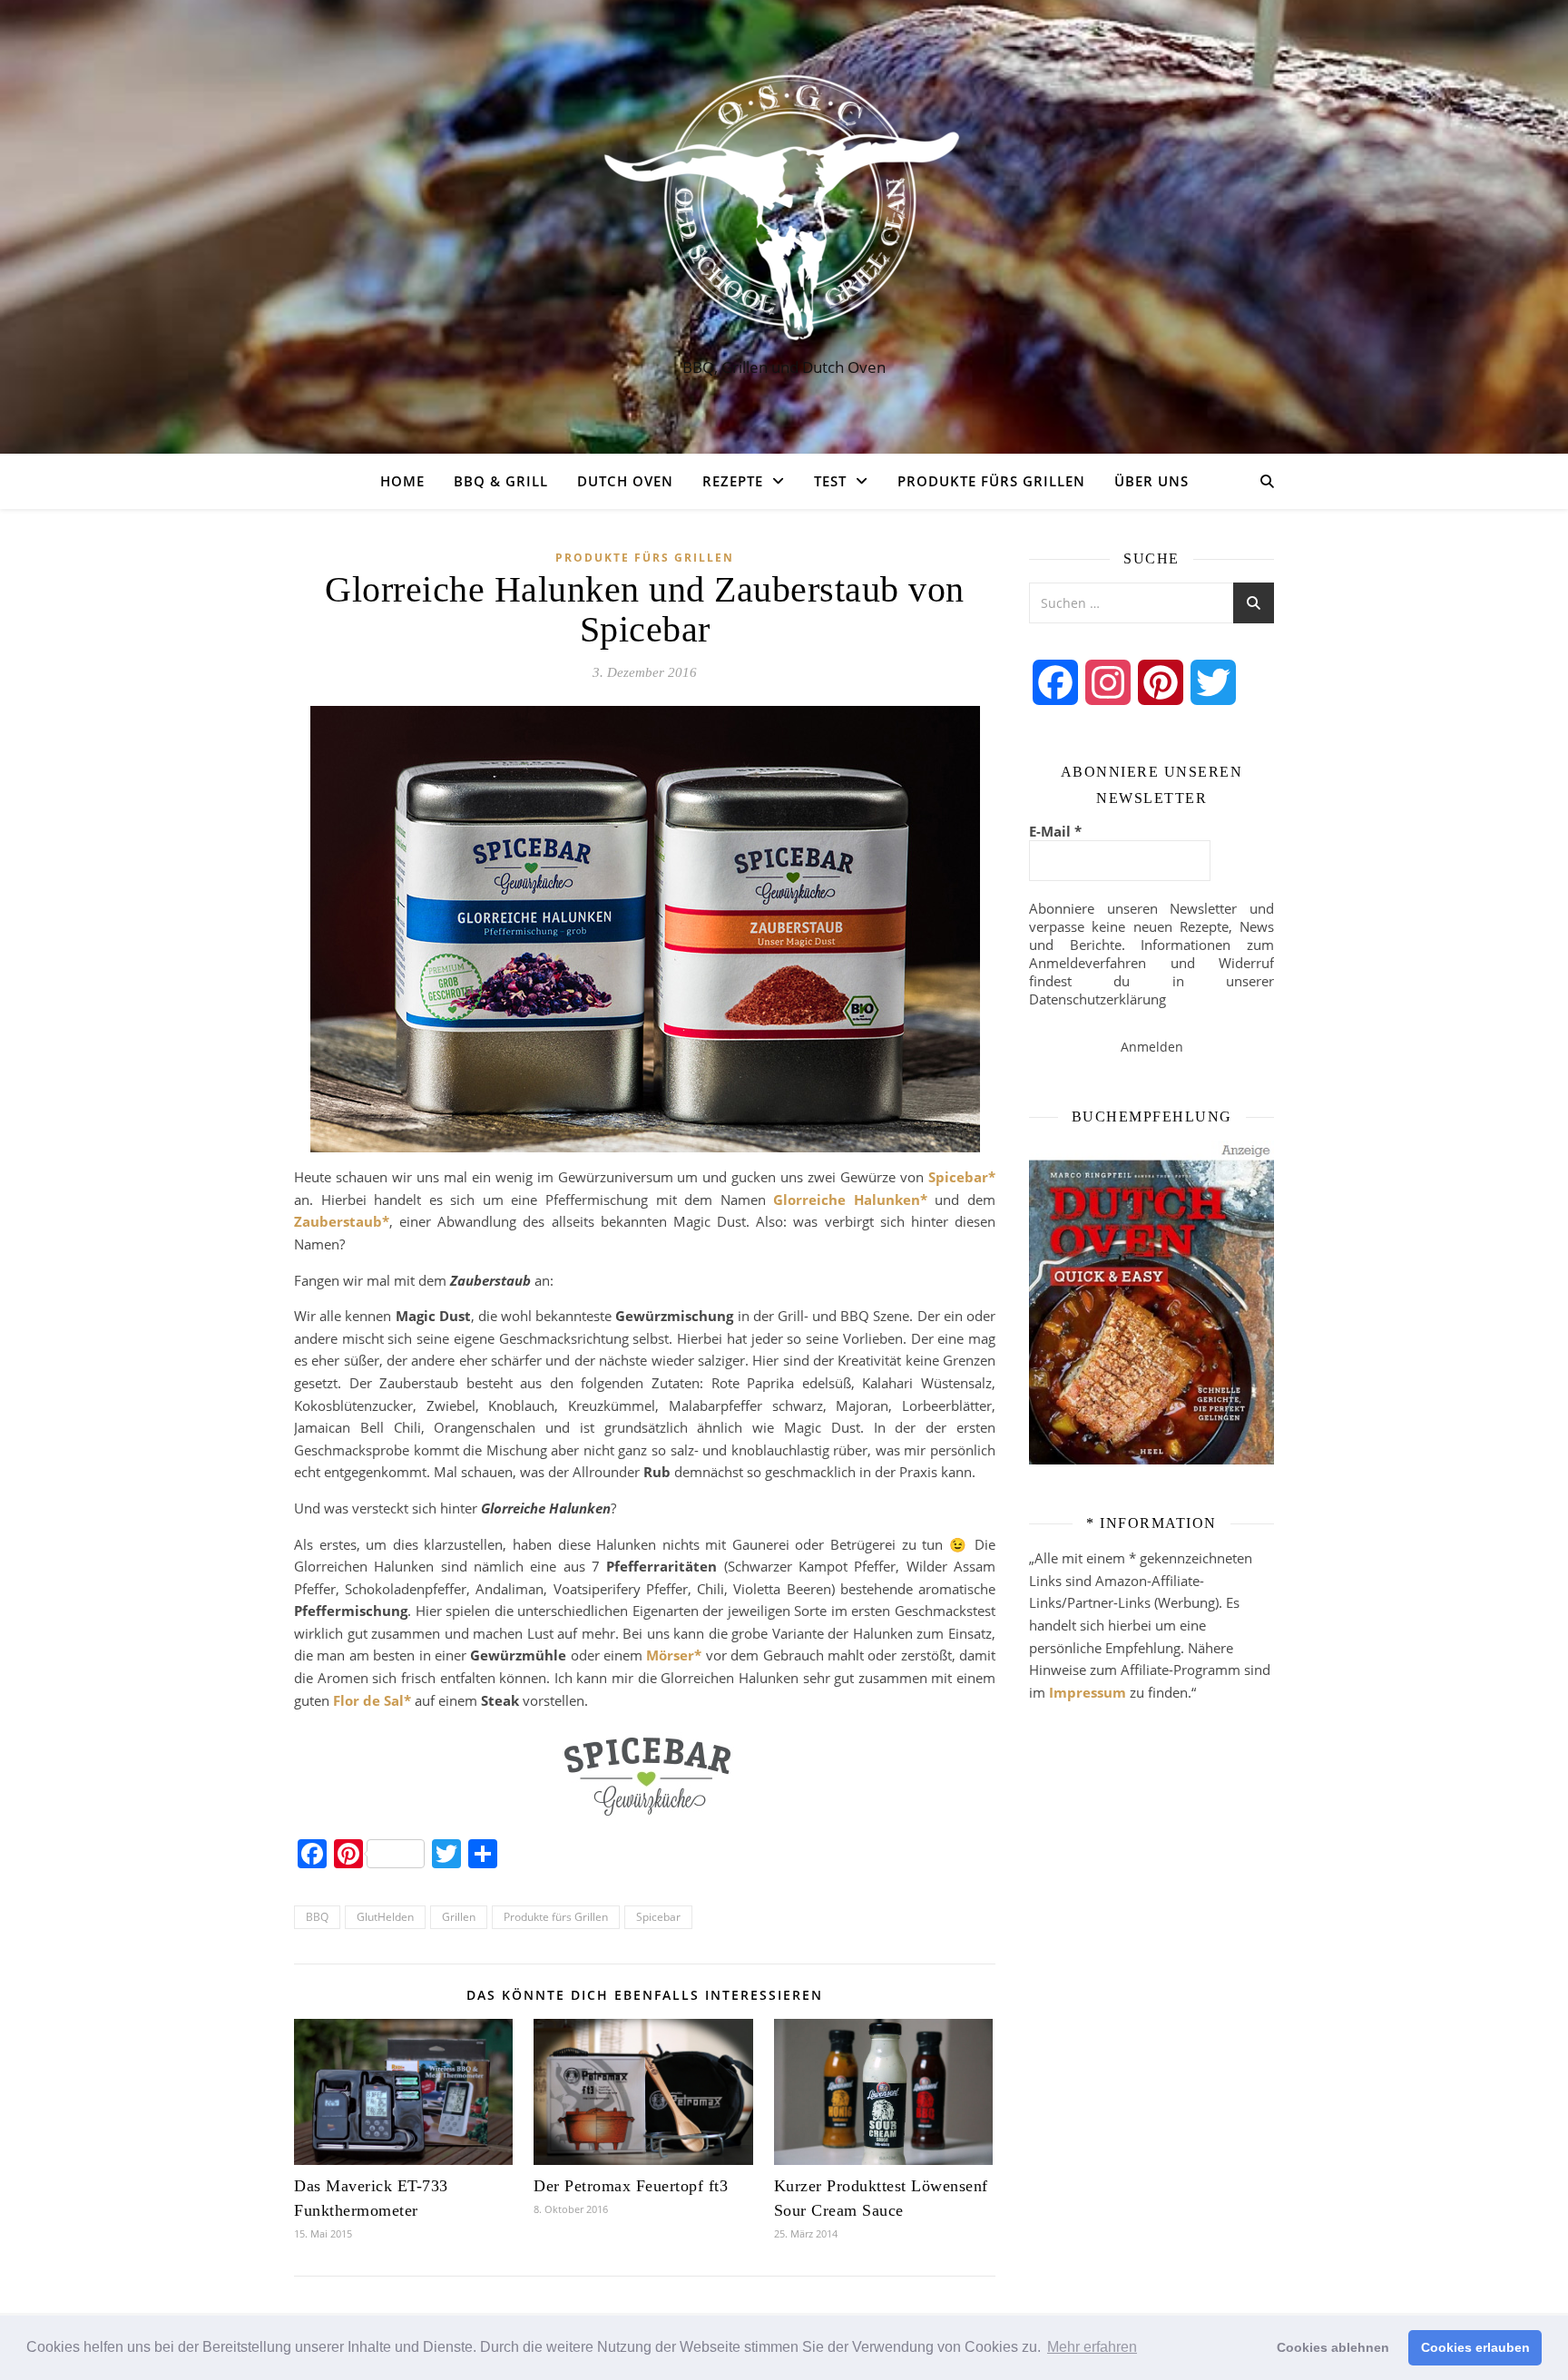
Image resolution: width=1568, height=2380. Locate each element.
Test (830, 481)
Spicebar (658, 1917)
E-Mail (1055, 831)
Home (402, 481)
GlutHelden (385, 1917)
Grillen (459, 1917)
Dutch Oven (625, 481)
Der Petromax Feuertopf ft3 (631, 2186)
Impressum (1088, 1692)
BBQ (317, 1917)
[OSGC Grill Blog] (784, 210)
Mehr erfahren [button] (1092, 2347)
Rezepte (733, 481)
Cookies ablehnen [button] (1333, 2347)
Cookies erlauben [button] (1475, 2347)
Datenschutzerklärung (1098, 999)
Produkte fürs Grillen (991, 481)
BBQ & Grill (501, 481)
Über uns (1151, 481)
